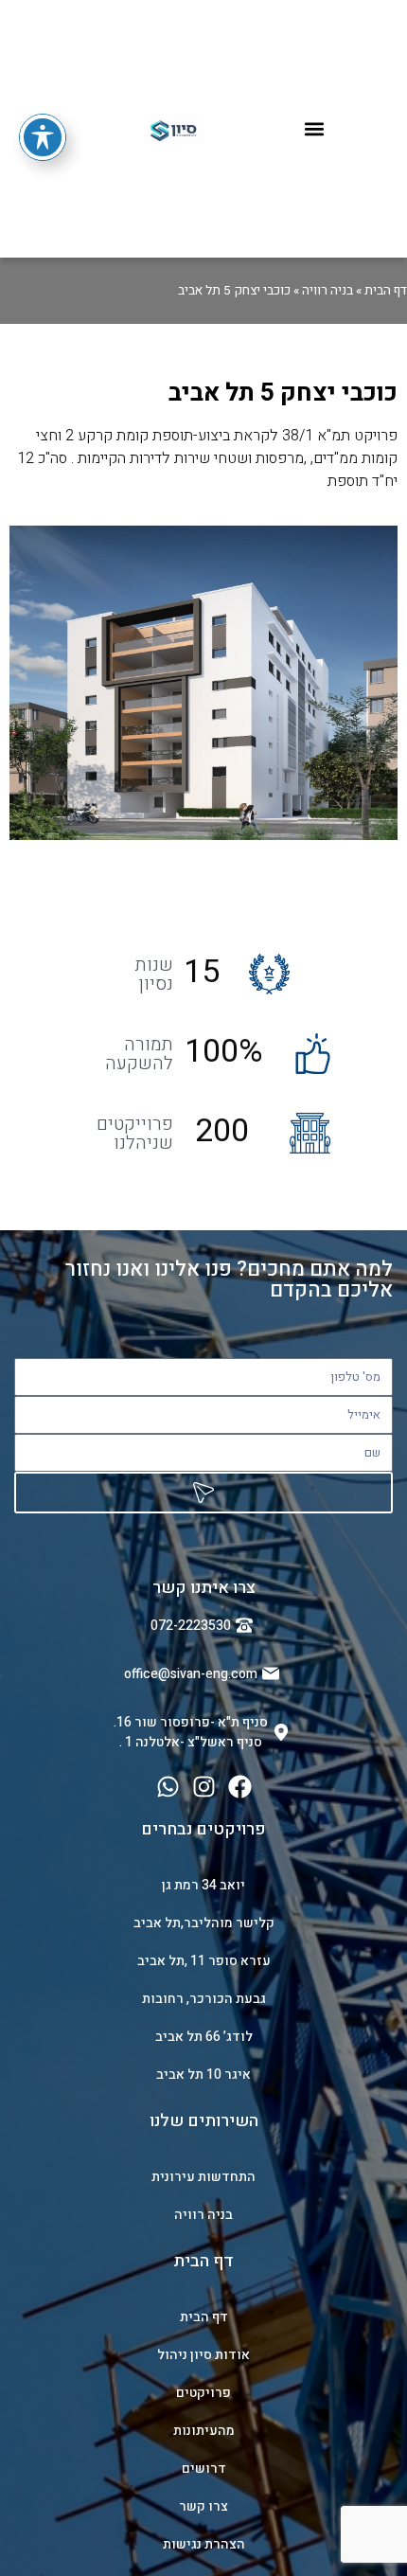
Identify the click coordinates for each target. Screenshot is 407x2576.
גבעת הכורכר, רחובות (204, 1999)
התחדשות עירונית (203, 2177)
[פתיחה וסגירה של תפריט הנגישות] (43, 137)
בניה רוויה (327, 291)
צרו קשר (203, 2506)
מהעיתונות (204, 2431)
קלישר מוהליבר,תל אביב (204, 1923)
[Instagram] (204, 1787)
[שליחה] (203, 1493)
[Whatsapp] (168, 1787)
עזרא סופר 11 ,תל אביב (204, 1961)
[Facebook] (240, 1787)
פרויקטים (203, 2393)
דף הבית (386, 291)
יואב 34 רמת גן (203, 1885)
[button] (315, 129)
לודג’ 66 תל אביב (204, 2037)
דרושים (204, 2469)
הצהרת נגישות (204, 2544)
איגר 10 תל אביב (203, 2075)
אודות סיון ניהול (203, 2355)
